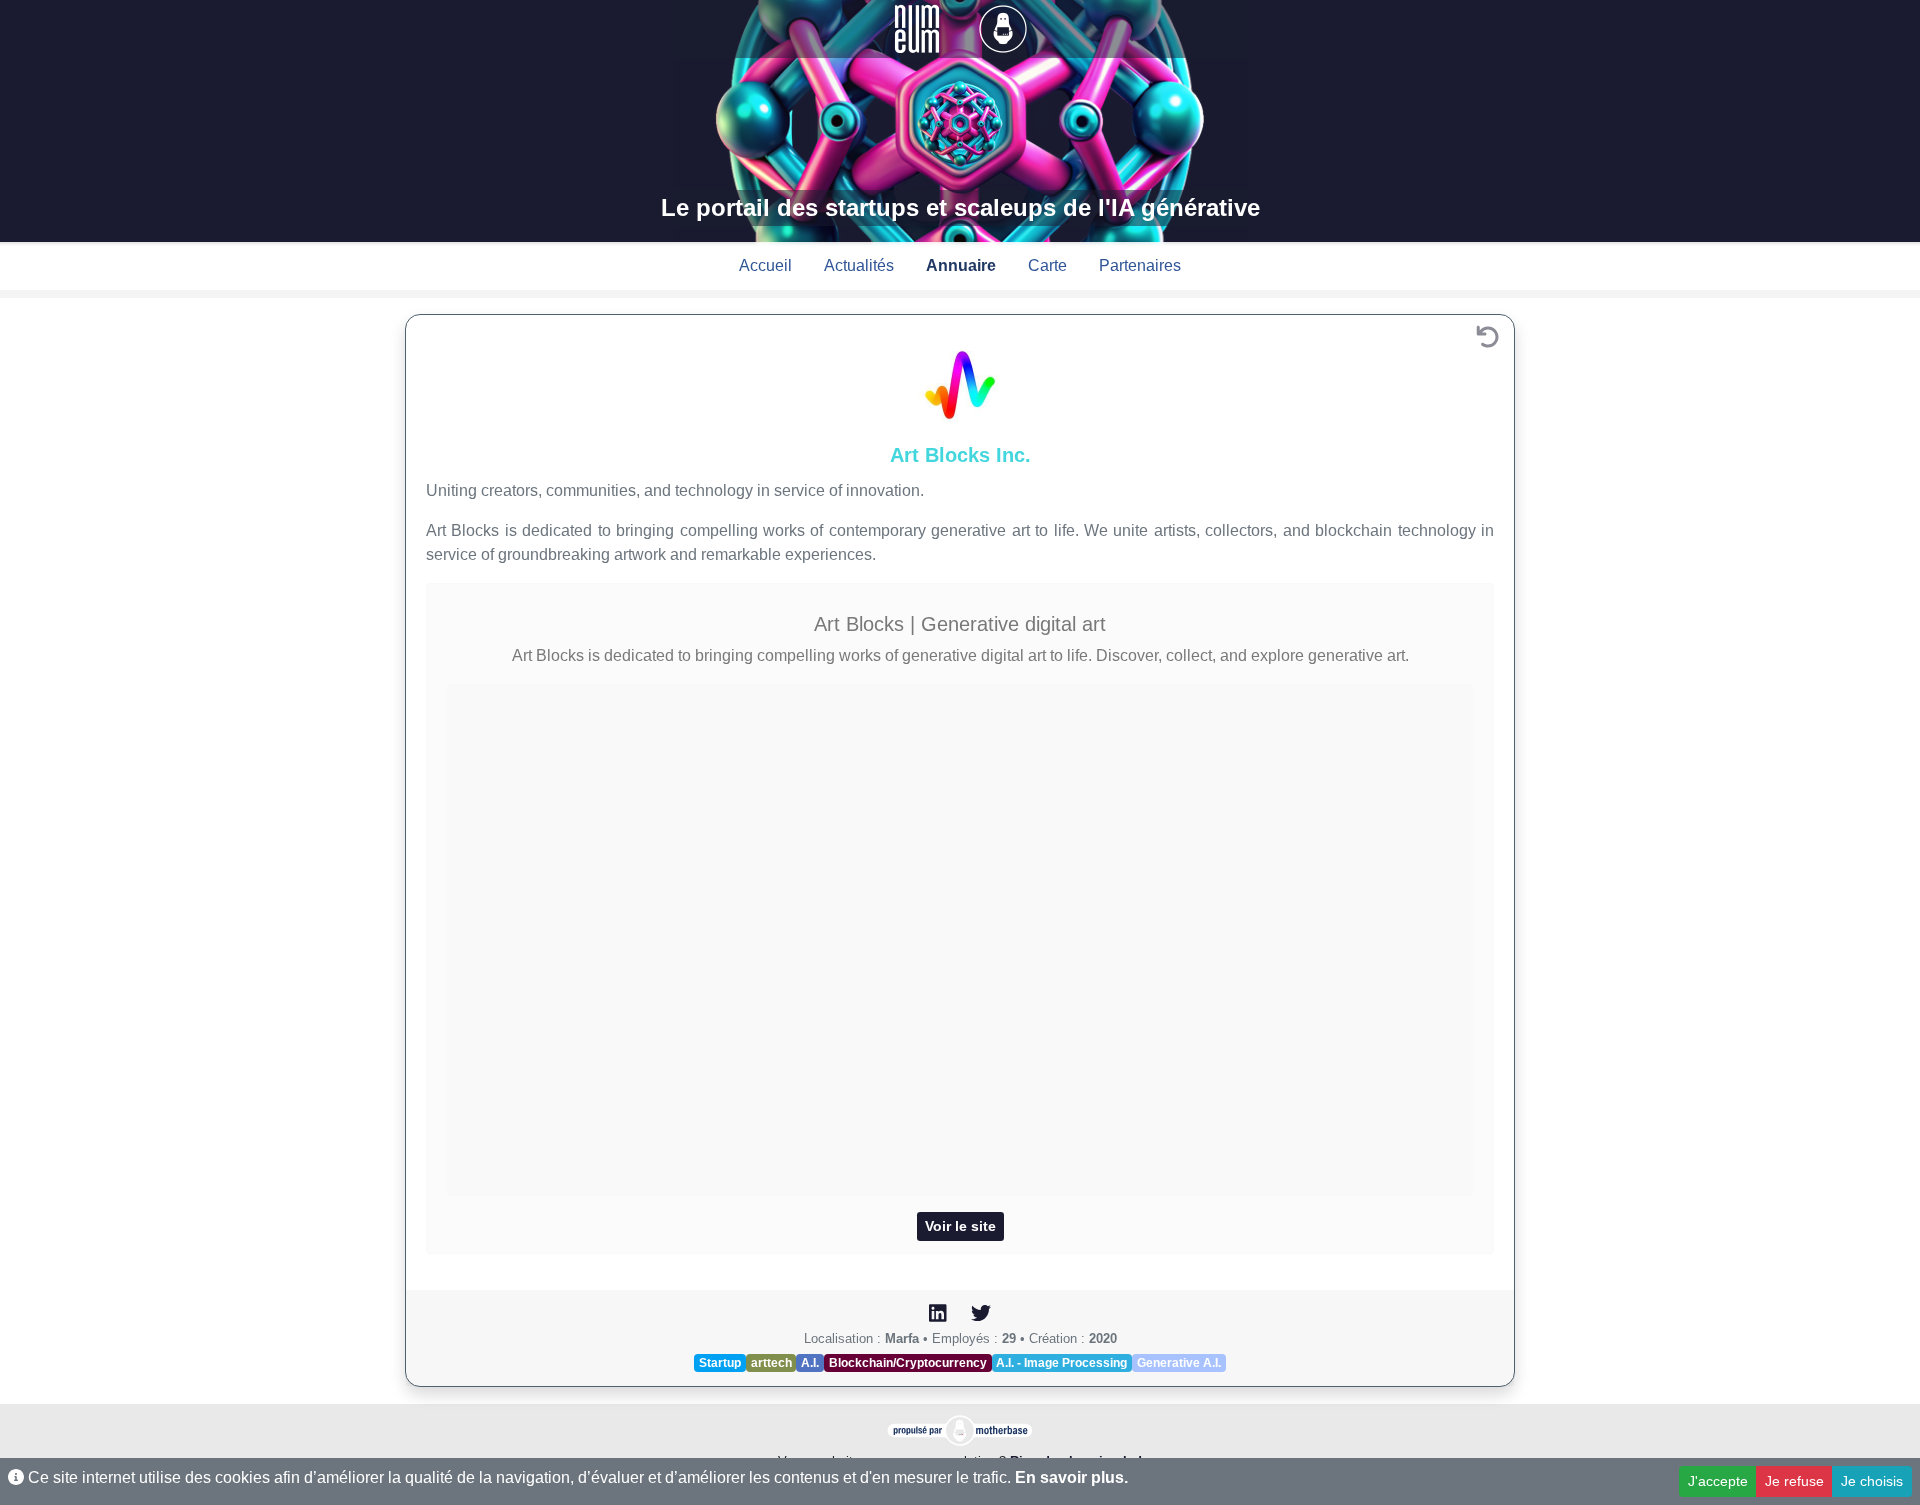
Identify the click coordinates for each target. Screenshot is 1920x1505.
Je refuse (1794, 1481)
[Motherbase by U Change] (1003, 27)
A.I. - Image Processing (1061, 1363)
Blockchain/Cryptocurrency (908, 1363)
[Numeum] (919, 27)
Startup (720, 1363)
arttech (771, 1363)
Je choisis (1872, 1481)
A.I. (810, 1363)
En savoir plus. (1071, 1477)
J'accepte (1718, 1481)
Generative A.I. (1179, 1363)
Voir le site (960, 1226)
